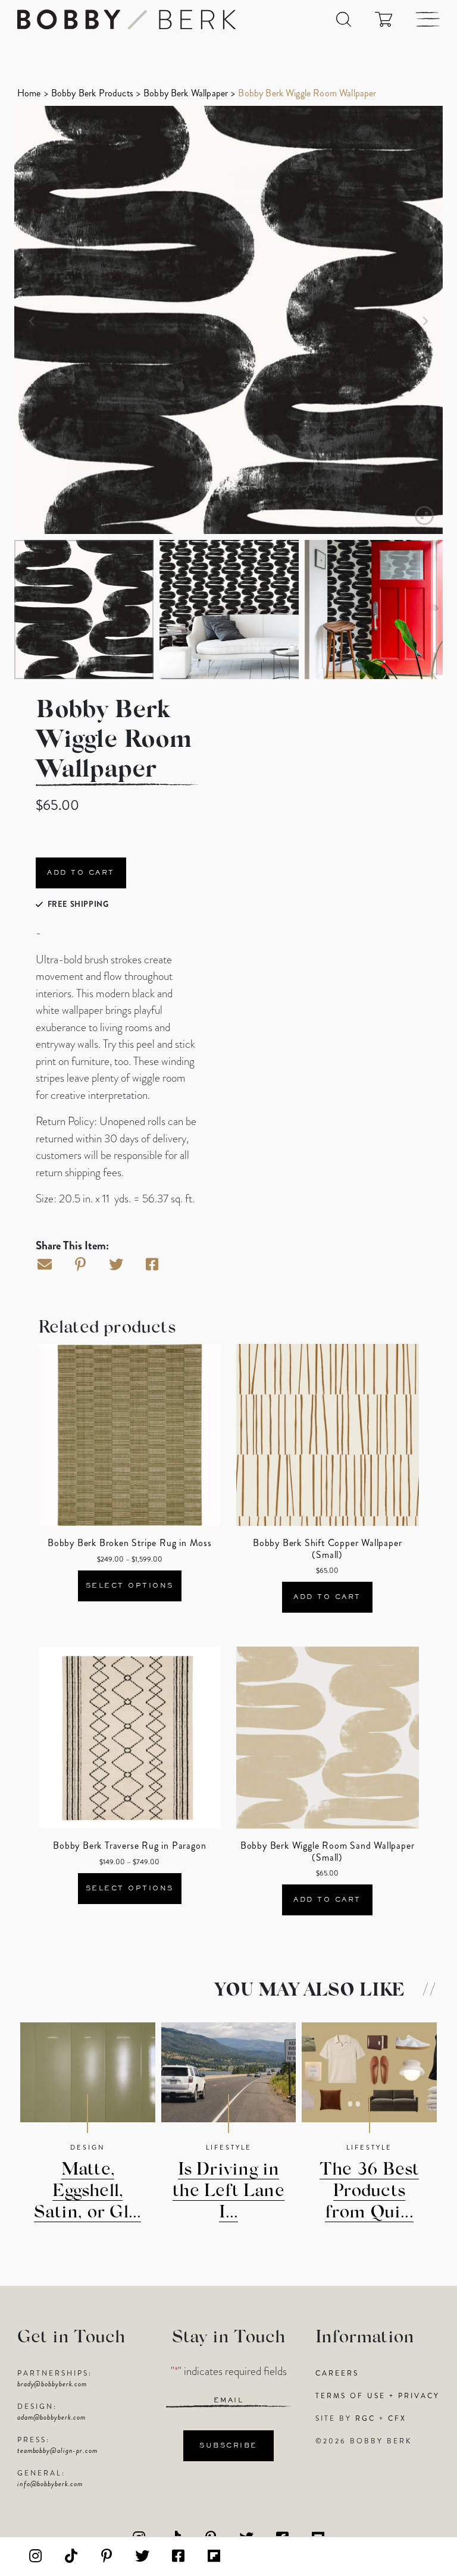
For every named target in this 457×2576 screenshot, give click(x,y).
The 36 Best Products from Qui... (369, 2192)
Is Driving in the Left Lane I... (228, 2192)
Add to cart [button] (327, 1597)
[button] (344, 19)
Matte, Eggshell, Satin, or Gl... (87, 2192)
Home (29, 93)
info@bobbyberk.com (50, 2484)
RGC (365, 2418)
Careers (337, 2373)
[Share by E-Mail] (45, 1265)
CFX (397, 2418)
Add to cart (81, 873)
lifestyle (229, 2147)
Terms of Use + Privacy (378, 2396)
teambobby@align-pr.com (57, 2451)
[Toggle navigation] (428, 19)
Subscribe (228, 2446)
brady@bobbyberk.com (52, 2384)
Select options (130, 1586)
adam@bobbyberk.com (51, 2417)
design (88, 2147)
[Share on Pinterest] (80, 1265)
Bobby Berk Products (92, 93)
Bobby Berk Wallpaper (186, 93)
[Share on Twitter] (116, 1265)
